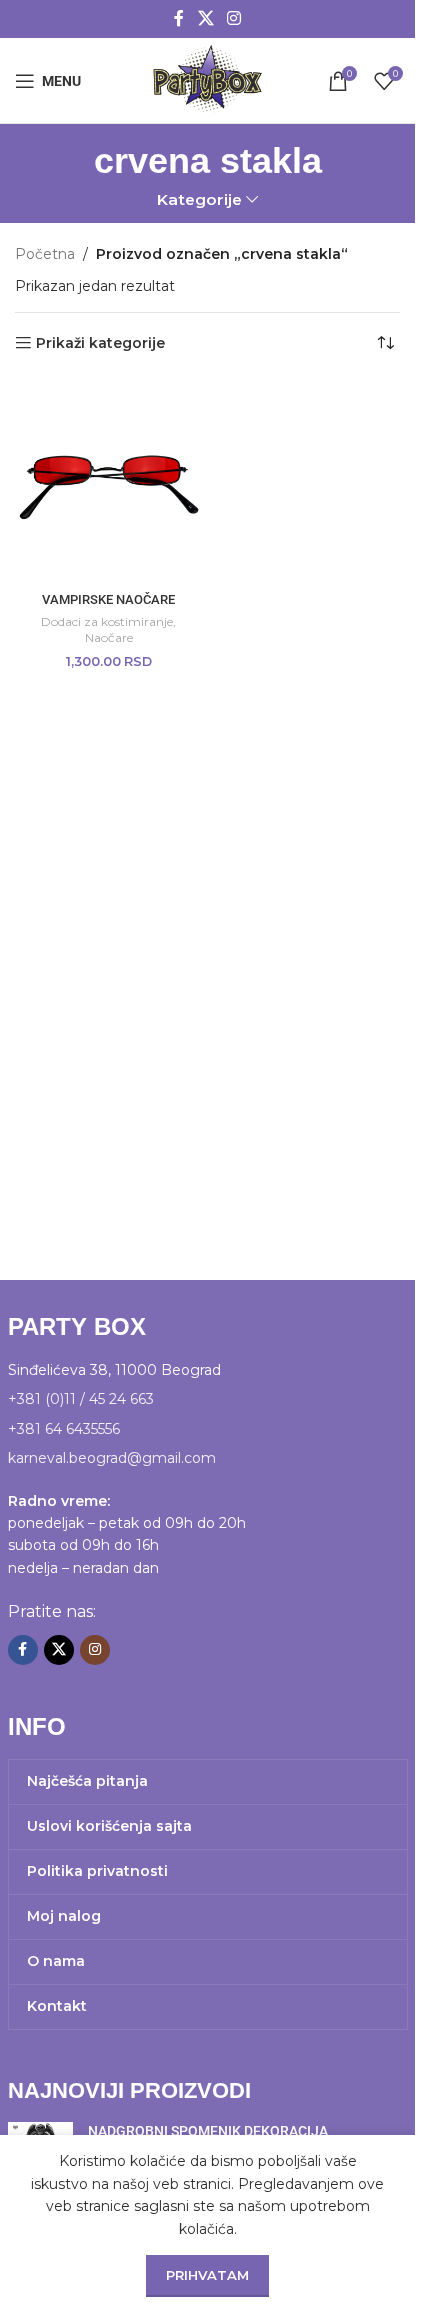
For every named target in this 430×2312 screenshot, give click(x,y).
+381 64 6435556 (64, 1429)
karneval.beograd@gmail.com (112, 1458)
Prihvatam (207, 2275)
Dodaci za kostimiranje (107, 621)
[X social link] (205, 18)
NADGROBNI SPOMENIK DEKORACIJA (208, 2131)
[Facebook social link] (179, 18)
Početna (45, 254)
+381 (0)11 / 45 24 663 (81, 1399)
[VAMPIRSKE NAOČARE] (109, 480)
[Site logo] (207, 79)
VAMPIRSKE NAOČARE (108, 599)
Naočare (109, 637)
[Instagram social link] (234, 18)
